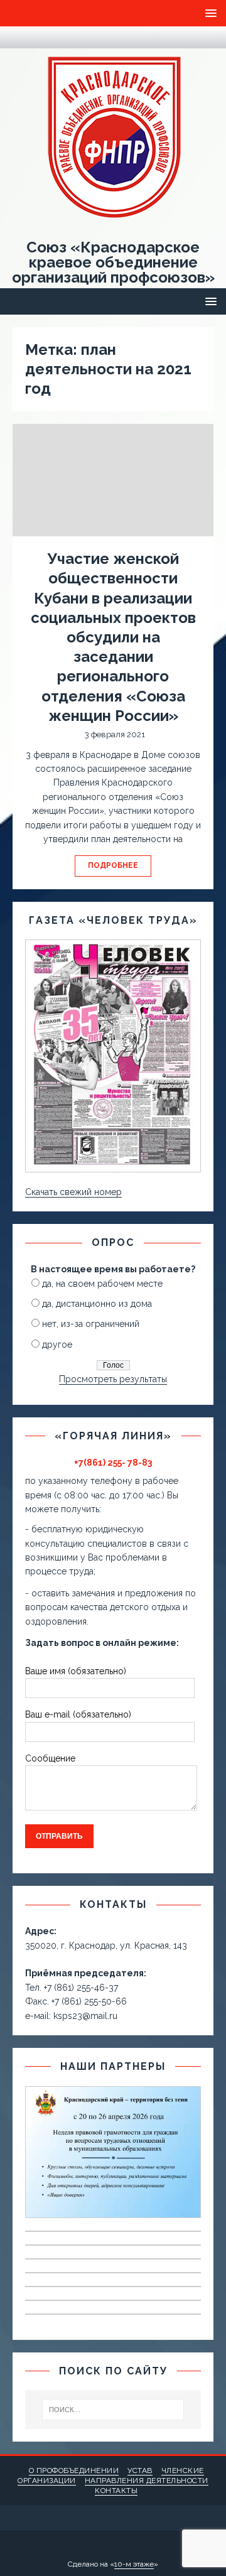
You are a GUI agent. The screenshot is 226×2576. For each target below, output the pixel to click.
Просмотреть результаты (113, 1379)
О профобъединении (74, 2470)
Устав (140, 2470)
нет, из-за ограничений (91, 1324)
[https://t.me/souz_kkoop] (19, 37)
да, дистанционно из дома (97, 1304)
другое (57, 1345)
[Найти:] (113, 2410)
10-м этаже (134, 2564)
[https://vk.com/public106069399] (44, 37)
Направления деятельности (147, 2481)
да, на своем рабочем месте (102, 1284)
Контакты (116, 2491)
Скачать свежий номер (73, 1192)
